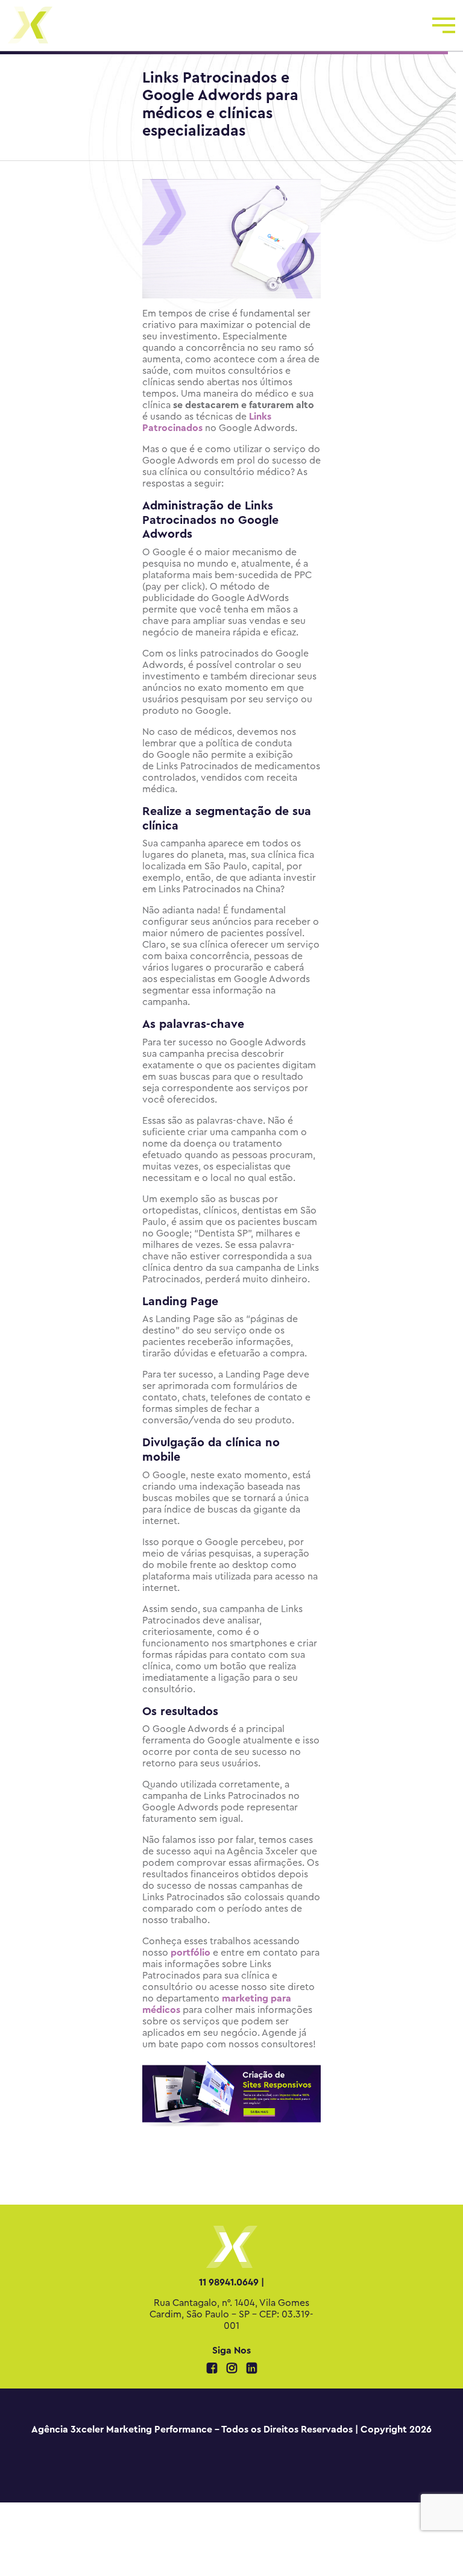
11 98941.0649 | (231, 2282)
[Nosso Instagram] (233, 2369)
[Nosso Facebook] (213, 2369)
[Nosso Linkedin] (252, 2369)
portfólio (191, 1953)
